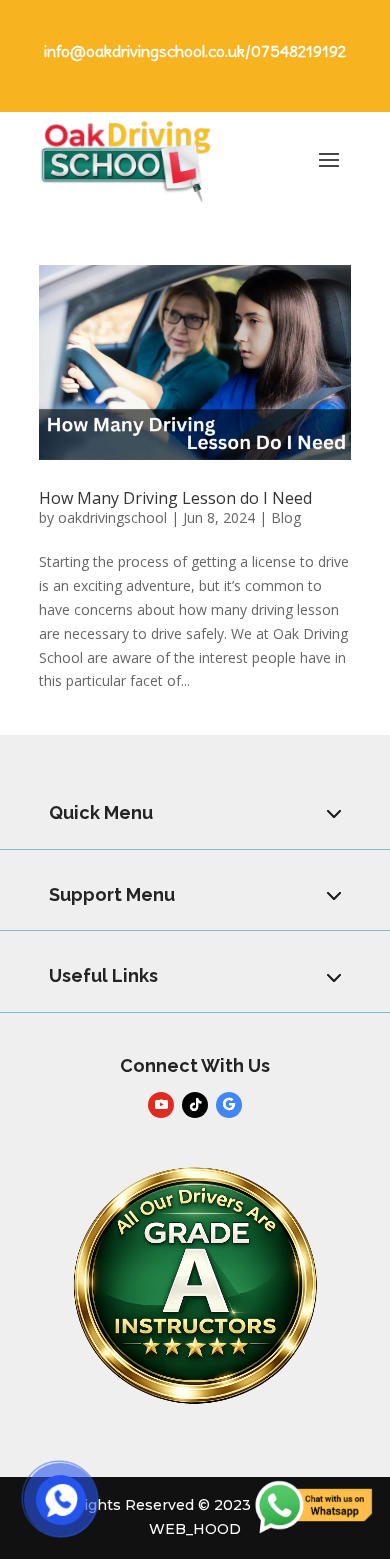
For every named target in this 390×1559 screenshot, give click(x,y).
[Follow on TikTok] (195, 1105)
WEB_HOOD (195, 1529)
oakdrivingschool (112, 517)
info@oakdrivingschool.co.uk (144, 51)
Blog (286, 517)
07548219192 (298, 51)
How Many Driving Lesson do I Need (175, 498)
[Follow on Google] (229, 1105)
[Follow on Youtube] (161, 1105)
